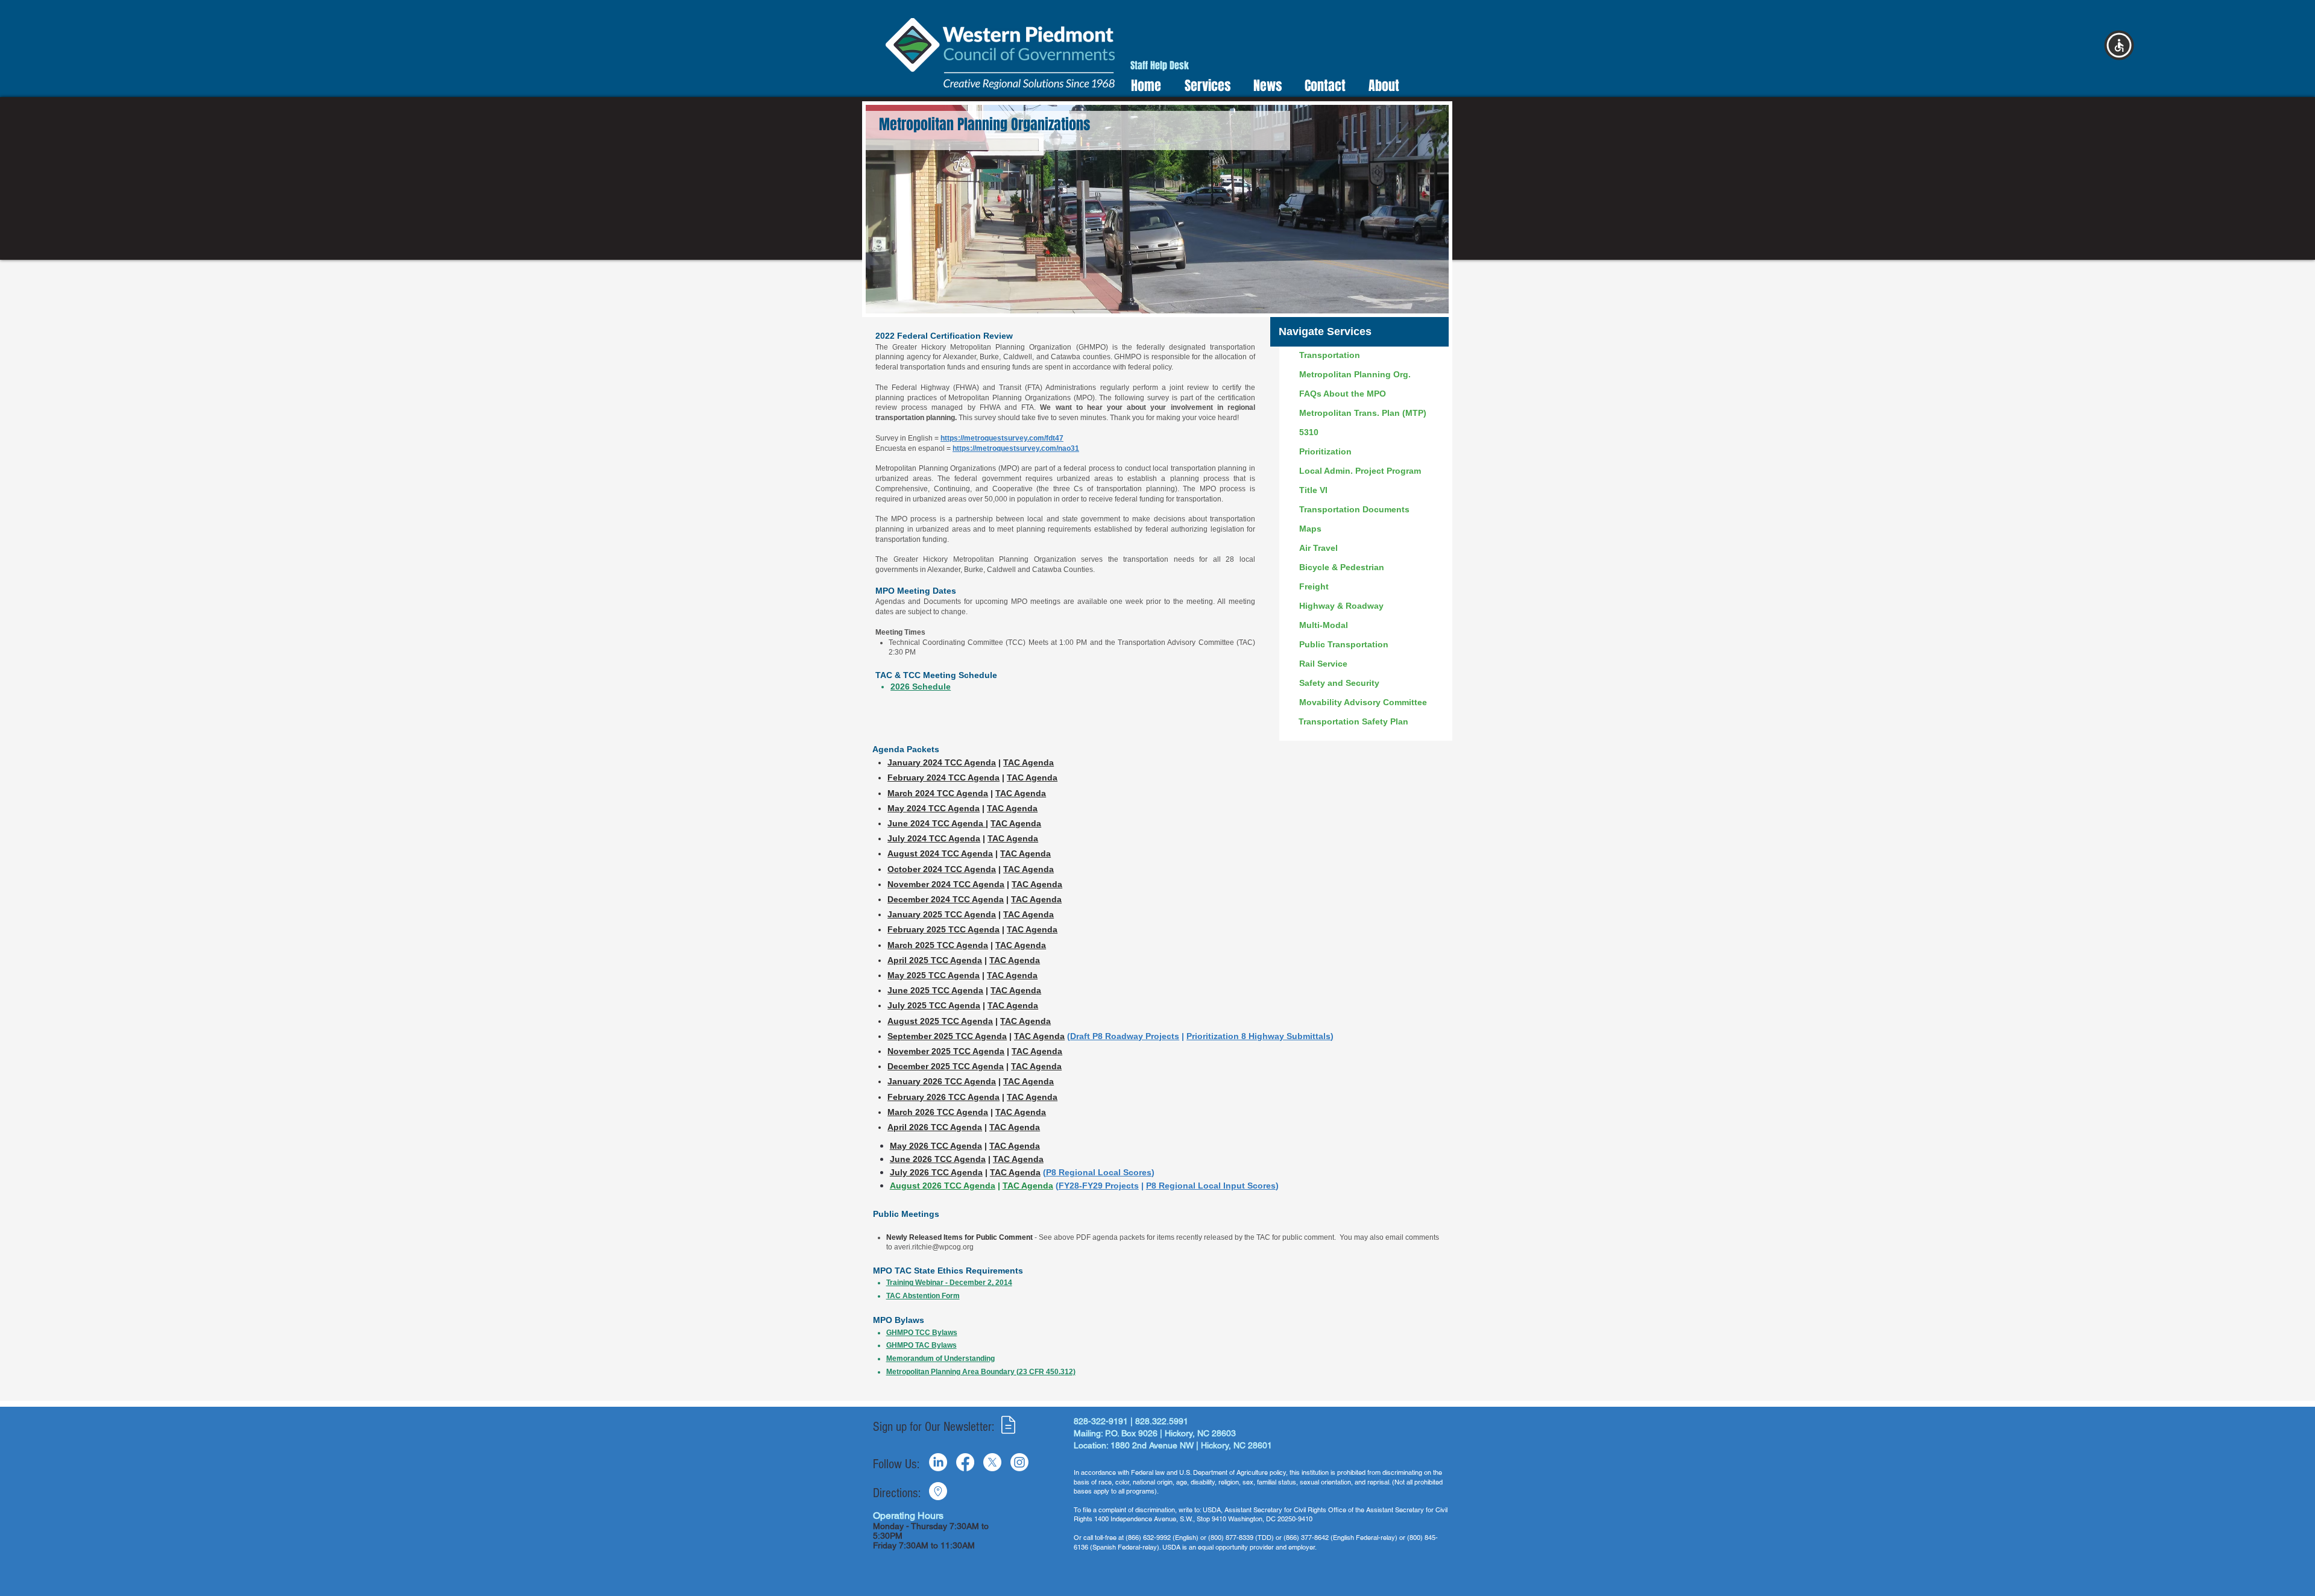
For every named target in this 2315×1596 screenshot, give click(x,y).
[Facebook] (965, 1462)
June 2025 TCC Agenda (935, 990)
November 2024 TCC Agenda (946, 884)
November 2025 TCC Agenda (946, 1051)
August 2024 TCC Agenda (940, 853)
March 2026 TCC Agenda (938, 1112)
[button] (2119, 45)
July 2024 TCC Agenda (934, 838)
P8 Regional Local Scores (1099, 1172)
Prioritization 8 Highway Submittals (1258, 1036)
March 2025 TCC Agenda (938, 945)
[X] (992, 1462)
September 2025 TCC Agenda (947, 1036)
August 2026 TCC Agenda (943, 1186)
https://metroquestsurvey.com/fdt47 (1002, 438)
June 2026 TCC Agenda (938, 1159)
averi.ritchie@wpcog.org (934, 1247)
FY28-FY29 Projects (1099, 1186)
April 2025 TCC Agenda (935, 960)
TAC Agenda (1013, 838)
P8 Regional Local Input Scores (1211, 1186)
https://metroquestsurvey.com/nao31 (1016, 448)
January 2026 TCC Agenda (942, 1081)
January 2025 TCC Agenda (942, 914)
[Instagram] (1019, 1462)
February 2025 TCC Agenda (943, 929)
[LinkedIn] (938, 1462)
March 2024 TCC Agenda (938, 793)
